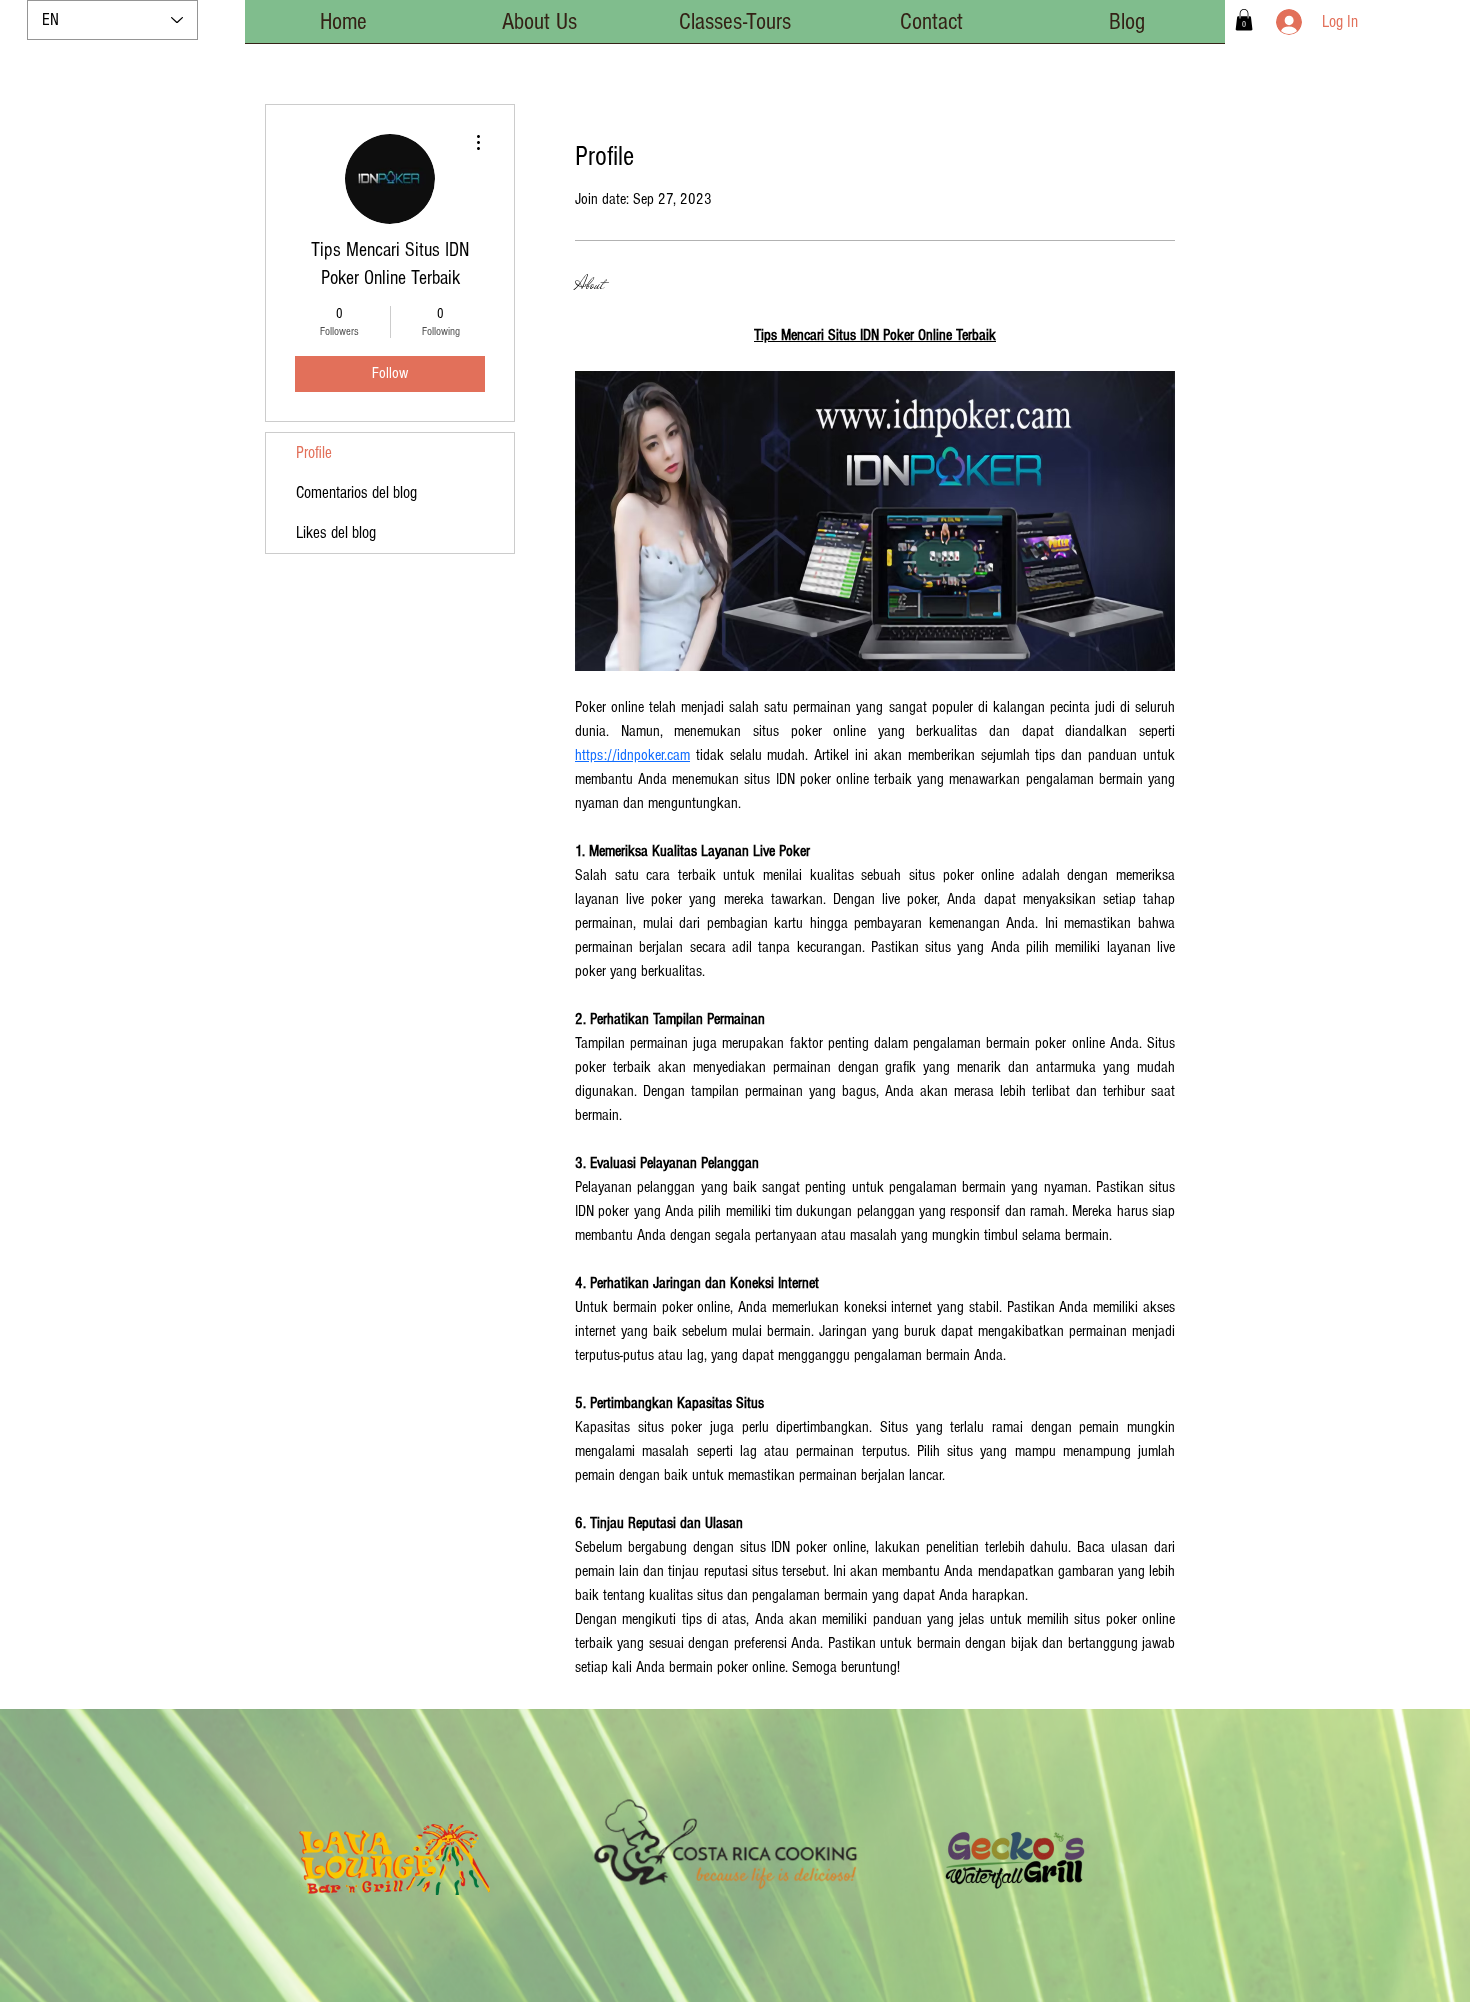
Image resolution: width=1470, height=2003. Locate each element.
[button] (1244, 20)
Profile (314, 452)
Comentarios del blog (356, 492)
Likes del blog (336, 532)
